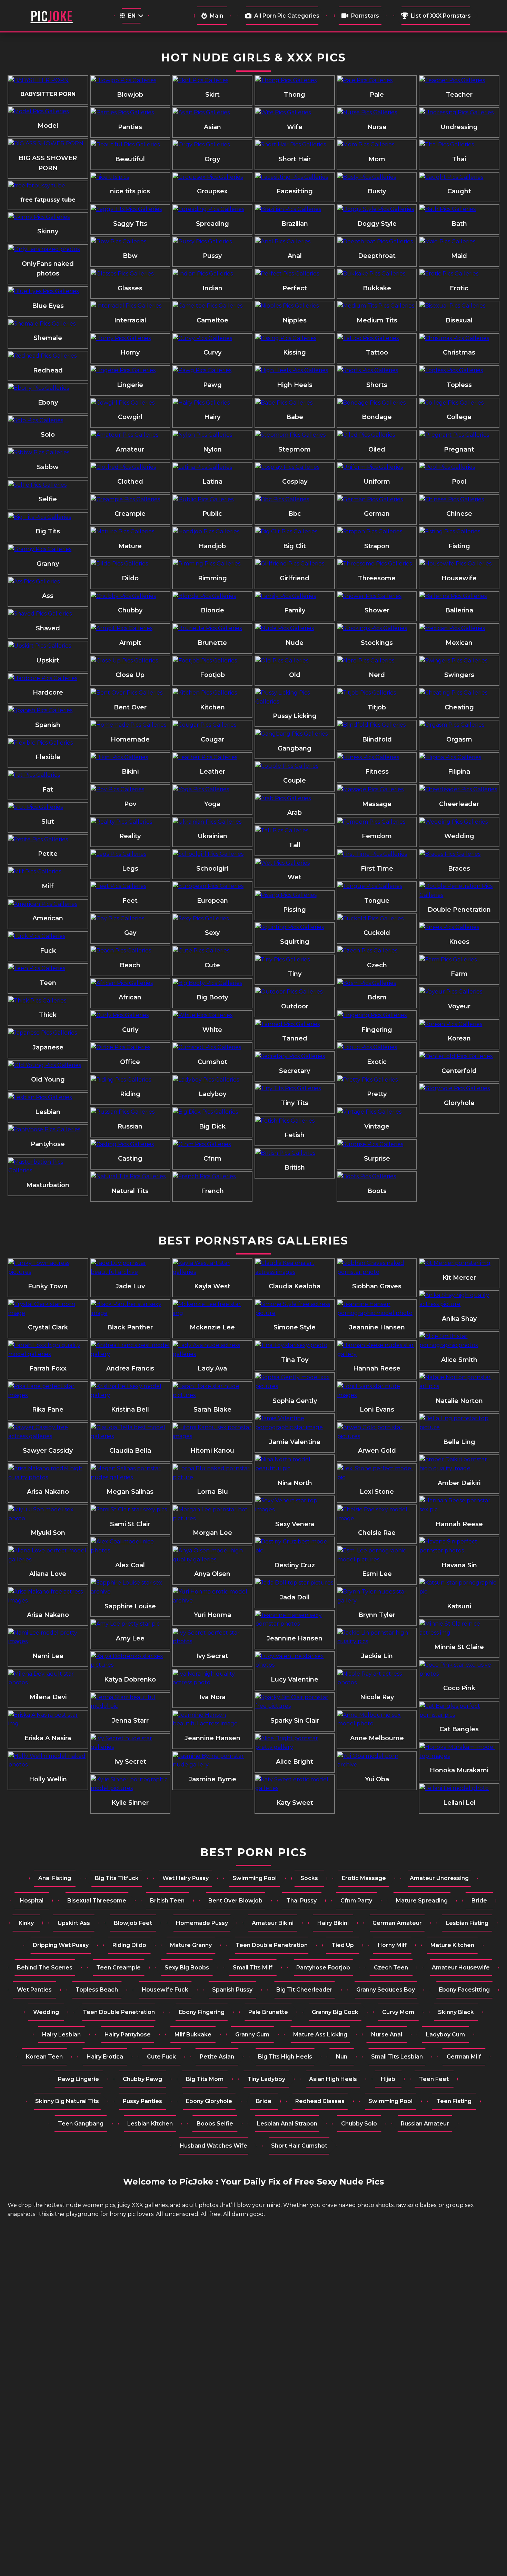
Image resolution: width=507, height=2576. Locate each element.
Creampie (130, 514)
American (48, 918)
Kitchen (212, 707)
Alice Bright (295, 1762)
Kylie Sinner (130, 1803)
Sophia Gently (295, 1401)
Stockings (377, 643)
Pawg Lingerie (78, 2079)
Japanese (48, 1047)
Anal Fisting (55, 1878)
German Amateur (397, 1923)
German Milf (464, 2057)
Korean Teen (44, 2057)
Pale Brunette (268, 2012)
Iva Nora (212, 1697)
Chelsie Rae (377, 1533)
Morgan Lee (212, 1533)
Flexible (48, 757)
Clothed (130, 482)
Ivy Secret (130, 1762)
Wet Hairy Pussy (186, 1878)
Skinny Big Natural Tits (67, 2101)
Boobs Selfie (215, 2124)
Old (295, 675)
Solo (48, 435)
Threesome (377, 578)
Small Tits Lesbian (397, 2057)
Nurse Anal (387, 2035)
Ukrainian (212, 836)
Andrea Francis (130, 1368)
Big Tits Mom (205, 2079)
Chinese (459, 514)
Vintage (377, 1126)
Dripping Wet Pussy (61, 1945)
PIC (52, 16)
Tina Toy (295, 1360)
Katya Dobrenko (130, 1679)
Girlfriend (295, 578)
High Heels (295, 385)
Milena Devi (48, 1697)
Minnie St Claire (459, 1647)
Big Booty (212, 997)
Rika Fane (48, 1410)
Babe (295, 417)
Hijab (388, 2079)
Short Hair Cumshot (299, 2146)
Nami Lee (48, 1656)
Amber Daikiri (459, 1483)
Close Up (130, 675)
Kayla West (212, 1286)
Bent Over (130, 707)
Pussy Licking (295, 716)
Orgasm (459, 739)
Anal (295, 256)
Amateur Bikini (273, 1923)
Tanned (295, 1038)
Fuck (48, 951)
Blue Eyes (48, 306)
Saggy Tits (130, 224)
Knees (459, 942)
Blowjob (130, 95)
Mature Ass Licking (320, 2035)
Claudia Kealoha (295, 1286)
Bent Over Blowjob (235, 1901)
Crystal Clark (48, 1327)
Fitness (377, 772)
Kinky (26, 1923)
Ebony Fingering (202, 2012)
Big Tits (48, 531)
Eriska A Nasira (48, 1738)
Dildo (130, 578)
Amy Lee (130, 1638)
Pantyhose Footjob (323, 1968)
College (459, 417)
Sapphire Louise (130, 1606)
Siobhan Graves (377, 1286)
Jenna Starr (130, 1721)
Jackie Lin (377, 1656)
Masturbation (48, 1185)
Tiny (295, 974)
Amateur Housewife (461, 1968)
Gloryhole (459, 1103)
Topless (459, 385)
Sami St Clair (130, 1524)
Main (216, 16)
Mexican (459, 643)
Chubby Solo (359, 2124)
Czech (377, 965)
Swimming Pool (255, 1878)
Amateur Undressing (439, 1878)
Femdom (377, 836)
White (212, 1030)
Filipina (459, 772)
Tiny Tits (295, 1103)
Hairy (212, 417)
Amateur (130, 449)
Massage (377, 804)
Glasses (130, 288)
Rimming (212, 578)
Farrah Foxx (48, 1368)
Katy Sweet (295, 1803)
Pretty (377, 1094)
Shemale (48, 338)
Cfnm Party (356, 1901)
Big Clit (295, 546)
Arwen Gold (377, 1451)
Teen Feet (434, 2079)
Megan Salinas (130, 1492)
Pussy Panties (142, 2101)
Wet (295, 877)
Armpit (130, 643)
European (212, 901)
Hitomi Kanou (212, 1451)
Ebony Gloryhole (209, 2101)
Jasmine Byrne (212, 1779)
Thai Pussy (301, 1901)
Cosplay (295, 482)
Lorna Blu (212, 1492)
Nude (295, 643)
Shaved (48, 628)
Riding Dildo (129, 1945)
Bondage (377, 417)
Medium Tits (377, 320)
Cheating (459, 707)
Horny (130, 352)
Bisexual (459, 320)
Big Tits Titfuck (117, 1878)
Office (130, 1062)
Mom (377, 159)
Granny (48, 564)
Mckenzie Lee (212, 1327)
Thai (459, 159)
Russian (130, 1126)
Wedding (459, 836)
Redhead (48, 370)
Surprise (377, 1159)
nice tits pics (130, 191)
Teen (48, 983)
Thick (48, 1015)
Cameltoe (212, 320)
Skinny (48, 231)
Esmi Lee (377, 1574)
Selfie (48, 499)
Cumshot (212, 1062)
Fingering (377, 1030)
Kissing (295, 352)
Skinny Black (456, 2012)
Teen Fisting (454, 2101)
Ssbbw (48, 467)
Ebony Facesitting (464, 1990)
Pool (459, 482)
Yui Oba (377, 1779)
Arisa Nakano (48, 1492)
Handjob (212, 546)
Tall (295, 845)
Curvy (212, 352)
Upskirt (48, 660)
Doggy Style (377, 224)
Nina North (295, 1483)
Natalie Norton (459, 1401)
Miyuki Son (48, 1533)
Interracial (130, 320)
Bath (459, 224)
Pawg (212, 385)
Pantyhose (48, 1144)
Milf (48, 886)
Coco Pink (459, 1688)
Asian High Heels (333, 2079)
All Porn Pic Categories (287, 16)
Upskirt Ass (74, 1923)
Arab (295, 813)
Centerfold (459, 1071)
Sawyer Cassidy (48, 1451)
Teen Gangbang (81, 2124)
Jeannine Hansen (212, 1738)
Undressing (459, 127)
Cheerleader (459, 804)
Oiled (377, 449)
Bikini (130, 772)
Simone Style (295, 1327)
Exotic (377, 1062)
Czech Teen (391, 1968)
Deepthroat (377, 256)
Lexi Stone (377, 1492)
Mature (130, 546)
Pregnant (459, 449)
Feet (130, 901)
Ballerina (459, 610)
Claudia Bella (130, 1451)
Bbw (130, 256)
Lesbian (48, 1112)
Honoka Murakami (459, 1770)
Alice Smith (459, 1360)
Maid (459, 256)
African (130, 997)
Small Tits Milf (253, 1968)
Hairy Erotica (105, 2057)
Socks (309, 1878)
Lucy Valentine (295, 1679)
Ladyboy (212, 1094)
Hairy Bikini (333, 1923)
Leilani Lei (459, 1803)
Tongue (377, 901)
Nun (342, 2057)
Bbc (295, 514)
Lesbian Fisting (467, 1923)
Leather (212, 772)
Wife (295, 127)
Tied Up (343, 1945)
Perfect (295, 288)
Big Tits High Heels (285, 2057)
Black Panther (130, 1327)
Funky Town (48, 1286)
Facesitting (295, 191)
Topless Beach (97, 1990)
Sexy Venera (295, 1524)
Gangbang (295, 748)
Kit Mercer (459, 1278)
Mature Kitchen (452, 1945)
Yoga (212, 804)
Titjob (377, 707)
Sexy (212, 933)
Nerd (377, 675)
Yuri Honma (212, 1615)
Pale (377, 95)
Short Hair (295, 159)
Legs (130, 869)
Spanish (48, 725)
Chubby (130, 610)
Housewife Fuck (165, 1990)
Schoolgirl (212, 869)
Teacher (459, 95)
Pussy (212, 256)
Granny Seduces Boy (386, 1990)
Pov (130, 804)
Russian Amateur (425, 2124)
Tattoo (377, 352)
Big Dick (212, 1126)
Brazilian (295, 224)
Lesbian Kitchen (150, 2124)
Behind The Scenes (45, 1968)
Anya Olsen (212, 1574)
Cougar (212, 739)
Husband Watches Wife (213, 2146)
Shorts (377, 385)
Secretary (295, 1071)
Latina (212, 482)
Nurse (377, 127)
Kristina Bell (130, 1410)
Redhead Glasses (320, 2101)
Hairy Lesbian (61, 2035)
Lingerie (130, 385)
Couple (295, 781)
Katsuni (459, 1606)
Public (212, 514)
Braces (459, 869)
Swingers (459, 675)
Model (48, 126)
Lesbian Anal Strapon (287, 2124)
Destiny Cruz (295, 1565)
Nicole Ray (377, 1697)
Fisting (459, 546)
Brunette (212, 643)
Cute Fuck (161, 2057)
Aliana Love (48, 1574)
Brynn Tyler (377, 1615)
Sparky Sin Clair (295, 1721)
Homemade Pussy (202, 1923)
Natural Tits (130, 1191)
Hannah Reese (377, 1368)
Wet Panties (34, 1990)
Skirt (212, 95)
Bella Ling (459, 1442)
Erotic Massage (364, 1878)
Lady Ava (212, 1368)
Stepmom (295, 449)
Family (295, 610)
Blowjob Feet (133, 1923)
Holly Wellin (48, 1779)
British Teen (167, 1901)
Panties (130, 127)
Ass (48, 596)
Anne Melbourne (377, 1738)
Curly (130, 1030)
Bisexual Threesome (97, 1901)
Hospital (32, 1901)
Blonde (212, 610)
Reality (130, 836)
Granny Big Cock (335, 2012)
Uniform (377, 482)
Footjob (212, 675)
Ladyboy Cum (445, 2035)
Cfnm (212, 1159)
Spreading (212, 224)
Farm (459, 974)
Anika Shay (459, 1319)
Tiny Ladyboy (266, 2079)
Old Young (48, 1079)
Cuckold (377, 933)
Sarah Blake (212, 1410)
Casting (130, 1159)
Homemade (130, 739)
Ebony (48, 403)
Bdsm (377, 997)
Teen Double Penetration (272, 1945)
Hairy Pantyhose (128, 2035)
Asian (212, 127)
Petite (48, 854)
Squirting (295, 942)
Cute (212, 965)
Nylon (212, 449)
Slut (48, 822)
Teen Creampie (118, 1968)
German (377, 514)
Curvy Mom (398, 2012)
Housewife (459, 578)
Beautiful (130, 159)
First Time (377, 869)
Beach (130, 965)
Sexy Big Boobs (187, 1968)
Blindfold (377, 739)
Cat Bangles (459, 1729)
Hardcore (48, 693)
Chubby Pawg (142, 2079)
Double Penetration (459, 910)
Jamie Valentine (295, 1442)
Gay (130, 933)
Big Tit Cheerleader (304, 1990)
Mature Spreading (422, 1901)
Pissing (295, 910)
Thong (295, 95)
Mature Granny (191, 1945)
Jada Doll (295, 1597)
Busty (377, 191)
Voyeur (459, 1006)
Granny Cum (252, 2035)
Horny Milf (392, 1945)
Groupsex (212, 191)
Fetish (295, 1135)
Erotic (459, 288)
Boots (377, 1191)
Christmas (459, 352)
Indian (212, 288)
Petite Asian (217, 2057)
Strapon (377, 546)
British (295, 1168)
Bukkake (377, 288)
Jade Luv (130, 1286)
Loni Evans (377, 1410)
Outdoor (295, 1006)
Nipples (295, 320)
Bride (479, 1901)
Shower (377, 610)
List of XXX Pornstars (441, 16)
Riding (130, 1094)
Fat (48, 790)
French (212, 1191)
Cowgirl (130, 417)
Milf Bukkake (193, 2035)
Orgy (212, 159)
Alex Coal (130, 1565)
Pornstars (365, 16)
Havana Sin (459, 1565)
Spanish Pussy (232, 1990)
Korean (459, 1038)
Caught (459, 191)
